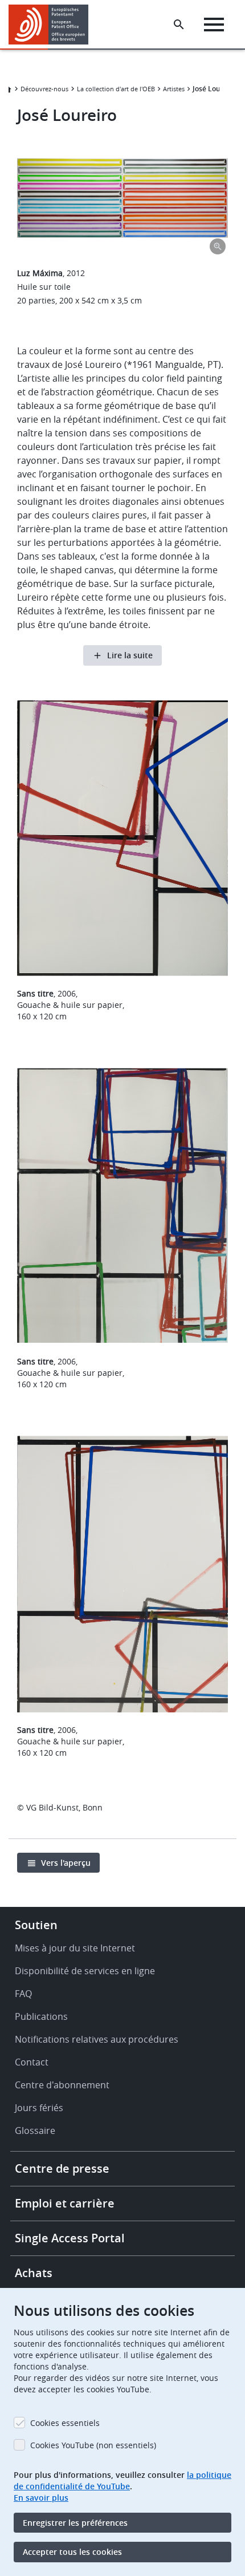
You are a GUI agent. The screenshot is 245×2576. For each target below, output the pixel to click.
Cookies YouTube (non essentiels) (93, 2445)
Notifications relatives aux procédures (97, 2039)
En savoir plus (41, 2498)
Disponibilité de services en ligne (85, 1971)
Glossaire (35, 2131)
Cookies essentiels (65, 2423)
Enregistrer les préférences (75, 2523)
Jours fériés (39, 2108)
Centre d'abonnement (62, 2085)
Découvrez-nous (44, 89)
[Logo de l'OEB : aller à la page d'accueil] (53, 25)
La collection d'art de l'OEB (116, 89)
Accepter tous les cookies (72, 2552)
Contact (32, 2062)
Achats (34, 2273)
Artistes (174, 89)
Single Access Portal (70, 2238)
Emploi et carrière (65, 2203)
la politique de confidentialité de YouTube (122, 2480)
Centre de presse (62, 2168)
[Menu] (214, 25)
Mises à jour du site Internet (75, 1948)
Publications (41, 2016)
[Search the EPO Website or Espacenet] (179, 25)
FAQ (23, 1994)
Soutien (36, 1925)
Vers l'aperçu (66, 1863)
